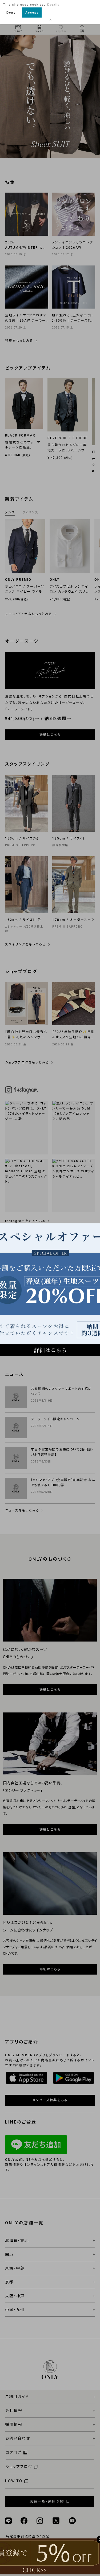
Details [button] (53, 5)
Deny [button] (11, 13)
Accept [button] (32, 13)
